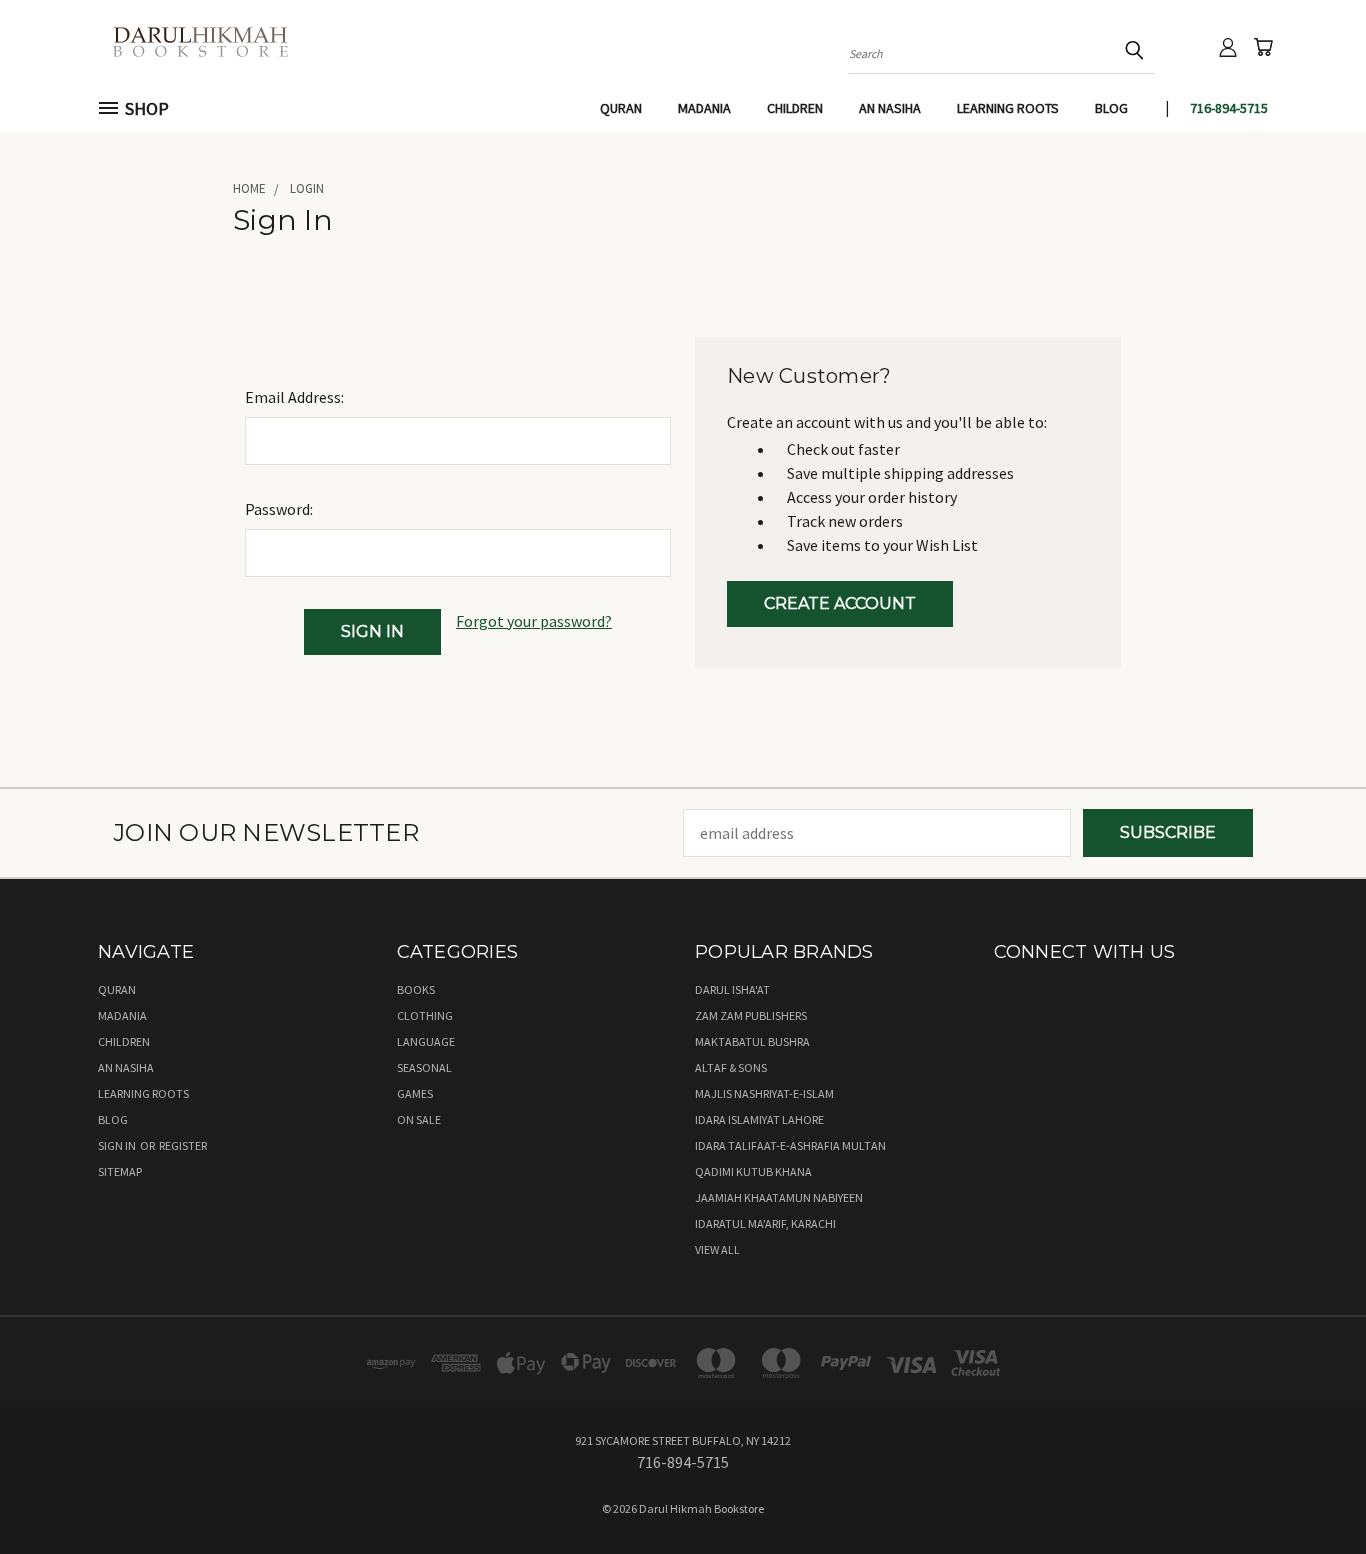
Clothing (425, 1015)
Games (415, 1093)
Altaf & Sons (731, 1067)
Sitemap (120, 1171)
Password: (279, 509)
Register (183, 1145)
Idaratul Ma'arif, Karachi (765, 1223)
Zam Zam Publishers (751, 1015)
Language (426, 1041)
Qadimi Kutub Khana (753, 1171)
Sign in (118, 1145)
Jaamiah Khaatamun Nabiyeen (779, 1197)
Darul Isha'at (732, 989)
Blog (1111, 108)
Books (416, 989)
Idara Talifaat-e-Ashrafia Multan (790, 1145)
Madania (704, 108)
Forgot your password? (534, 621)
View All (717, 1249)
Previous (1310, 1491)
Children (795, 108)
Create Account (840, 603)
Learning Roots (1008, 108)
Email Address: (294, 397)
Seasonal (424, 1067)
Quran (621, 108)
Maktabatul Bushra (752, 1041)
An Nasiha (890, 108)
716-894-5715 (1229, 108)
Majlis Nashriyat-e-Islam (764, 1093)
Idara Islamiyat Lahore (759, 1119)
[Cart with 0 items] (1263, 47)
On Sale (419, 1119)
